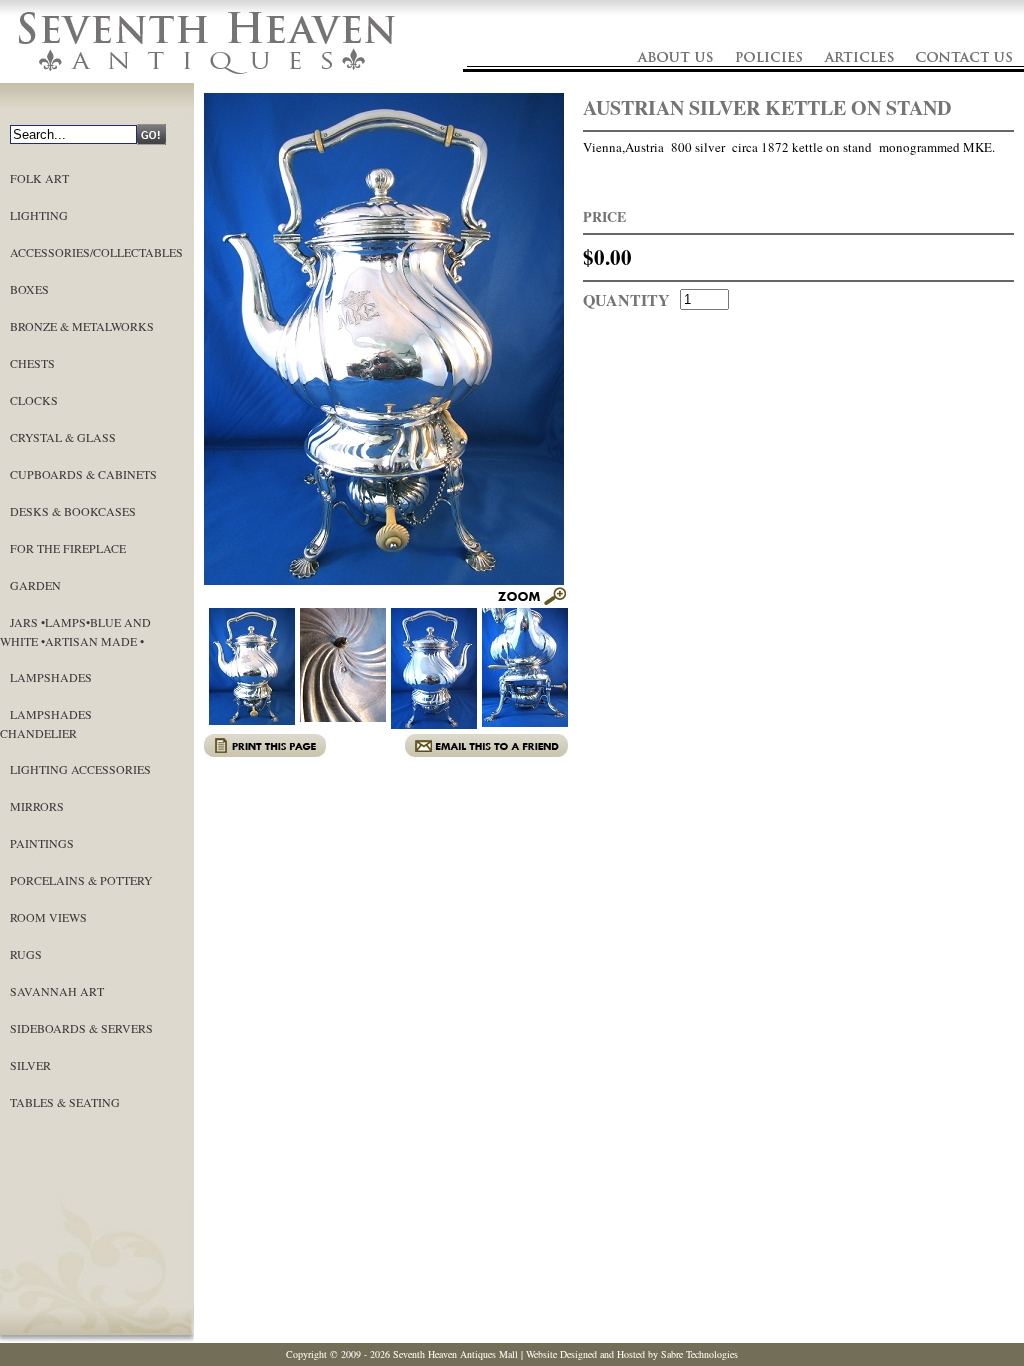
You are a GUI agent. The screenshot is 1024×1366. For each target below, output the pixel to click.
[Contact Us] (963, 77)
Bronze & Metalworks (82, 326)
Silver (30, 1065)
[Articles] (859, 77)
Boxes (29, 289)
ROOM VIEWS (48, 917)
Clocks (34, 400)
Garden (35, 585)
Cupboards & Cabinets (83, 474)
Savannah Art (57, 991)
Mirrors (37, 806)
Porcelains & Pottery (81, 880)
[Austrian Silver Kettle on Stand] (530, 602)
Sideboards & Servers (81, 1028)
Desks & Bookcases (73, 511)
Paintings (42, 843)
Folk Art (39, 178)
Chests (32, 363)
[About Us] (673, 77)
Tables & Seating (65, 1102)
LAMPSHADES (51, 677)
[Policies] (770, 77)
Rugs (26, 954)
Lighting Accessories (80, 769)
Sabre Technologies (699, 1354)
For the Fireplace (68, 548)
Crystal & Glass (63, 437)
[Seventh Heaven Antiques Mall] (207, 77)
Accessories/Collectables (96, 252)
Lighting (39, 215)
